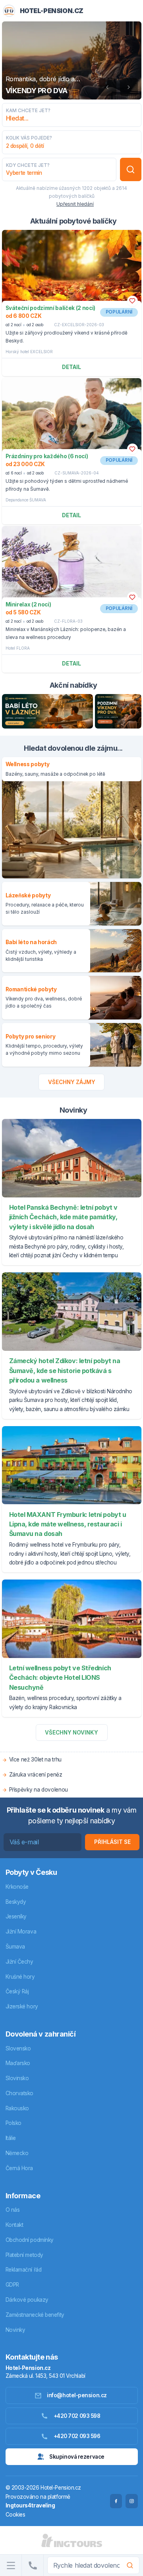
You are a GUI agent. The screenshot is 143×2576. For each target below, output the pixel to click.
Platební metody (24, 2255)
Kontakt (14, 2225)
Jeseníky (16, 1916)
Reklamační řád (24, 2270)
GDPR (12, 2285)
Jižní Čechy (19, 1962)
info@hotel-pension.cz (77, 2395)
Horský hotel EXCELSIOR (29, 352)
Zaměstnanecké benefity (35, 2315)
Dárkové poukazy (27, 2300)
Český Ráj (17, 1991)
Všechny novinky (71, 1733)
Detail (71, 367)
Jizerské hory (22, 2006)
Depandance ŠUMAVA (26, 500)
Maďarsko (18, 2063)
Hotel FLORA (18, 648)
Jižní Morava (21, 1932)
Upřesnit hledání (75, 204)
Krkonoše (17, 1887)
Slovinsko (17, 2078)
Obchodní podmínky (30, 2240)
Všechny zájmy (72, 1082)
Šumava (15, 1947)
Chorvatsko (20, 2093)
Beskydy (16, 1902)
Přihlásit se (112, 1842)
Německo (17, 2153)
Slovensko (18, 2048)
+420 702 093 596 (77, 2436)
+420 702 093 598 (77, 2416)
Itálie (11, 2138)
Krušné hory (20, 1977)
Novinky (15, 2330)
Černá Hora (19, 2168)
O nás (13, 2210)
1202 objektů (96, 188)
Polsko (14, 2123)
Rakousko (17, 2108)
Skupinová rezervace (77, 2457)
